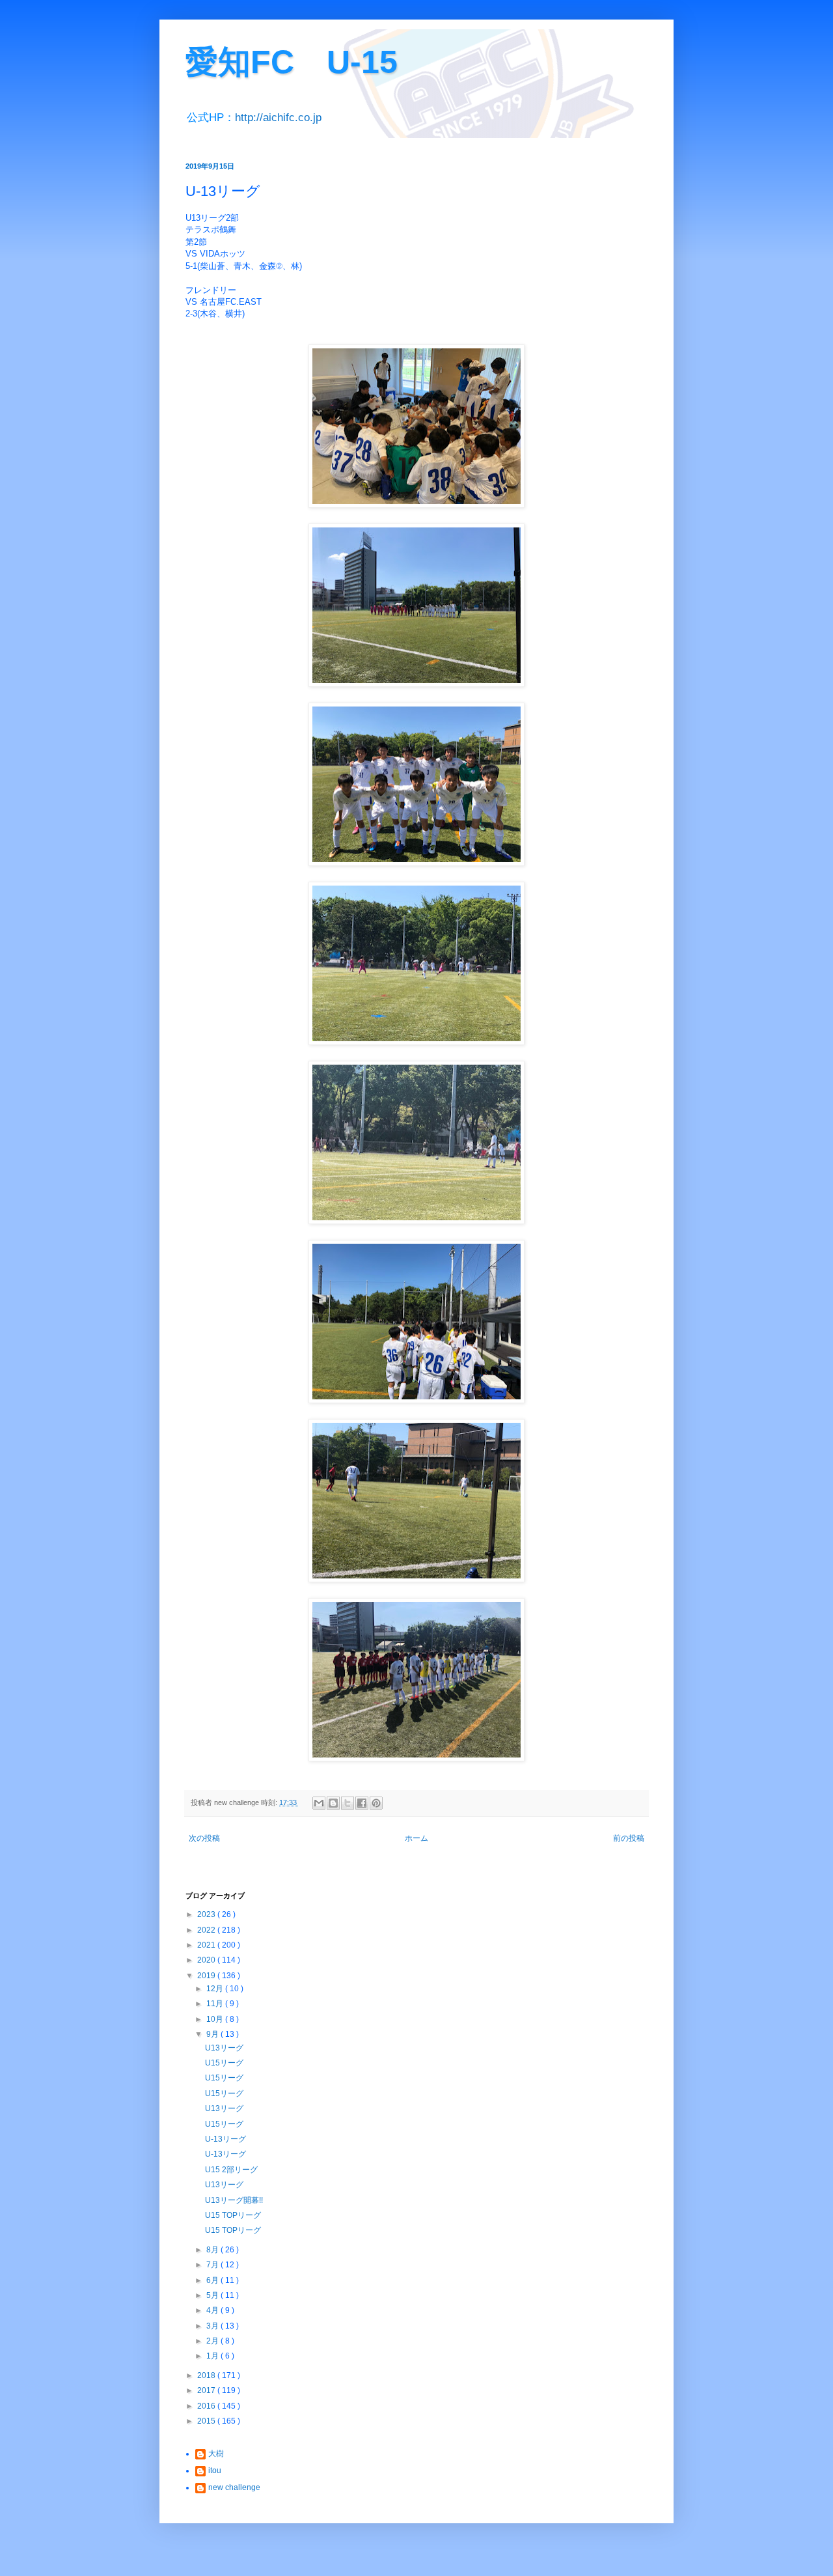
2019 (207, 1976)
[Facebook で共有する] (362, 1803)
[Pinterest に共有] (376, 1803)
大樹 (216, 2454)
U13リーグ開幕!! (234, 2200)
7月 (213, 2265)
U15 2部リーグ (231, 2170)
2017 (207, 2390)
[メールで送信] (319, 1803)
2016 (207, 2406)
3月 (213, 2326)
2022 (207, 1930)
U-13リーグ (225, 2139)
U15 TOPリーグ (233, 2215)
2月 (213, 2341)
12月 (216, 1989)
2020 (207, 1960)
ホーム (416, 1838)
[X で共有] (348, 1803)
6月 (213, 2280)
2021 (207, 1945)
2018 (207, 2375)
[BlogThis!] (333, 1803)
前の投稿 (629, 1838)
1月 (213, 2356)
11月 (216, 2004)
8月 (213, 2250)
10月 (216, 2019)
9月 (213, 2034)
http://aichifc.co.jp (278, 118)
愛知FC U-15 (292, 62)
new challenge (234, 2487)
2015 (207, 2421)
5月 (213, 2295)
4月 (213, 2310)
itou (215, 2471)
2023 (207, 1914)
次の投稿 (204, 1838)
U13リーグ (224, 2048)
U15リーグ (224, 2063)
